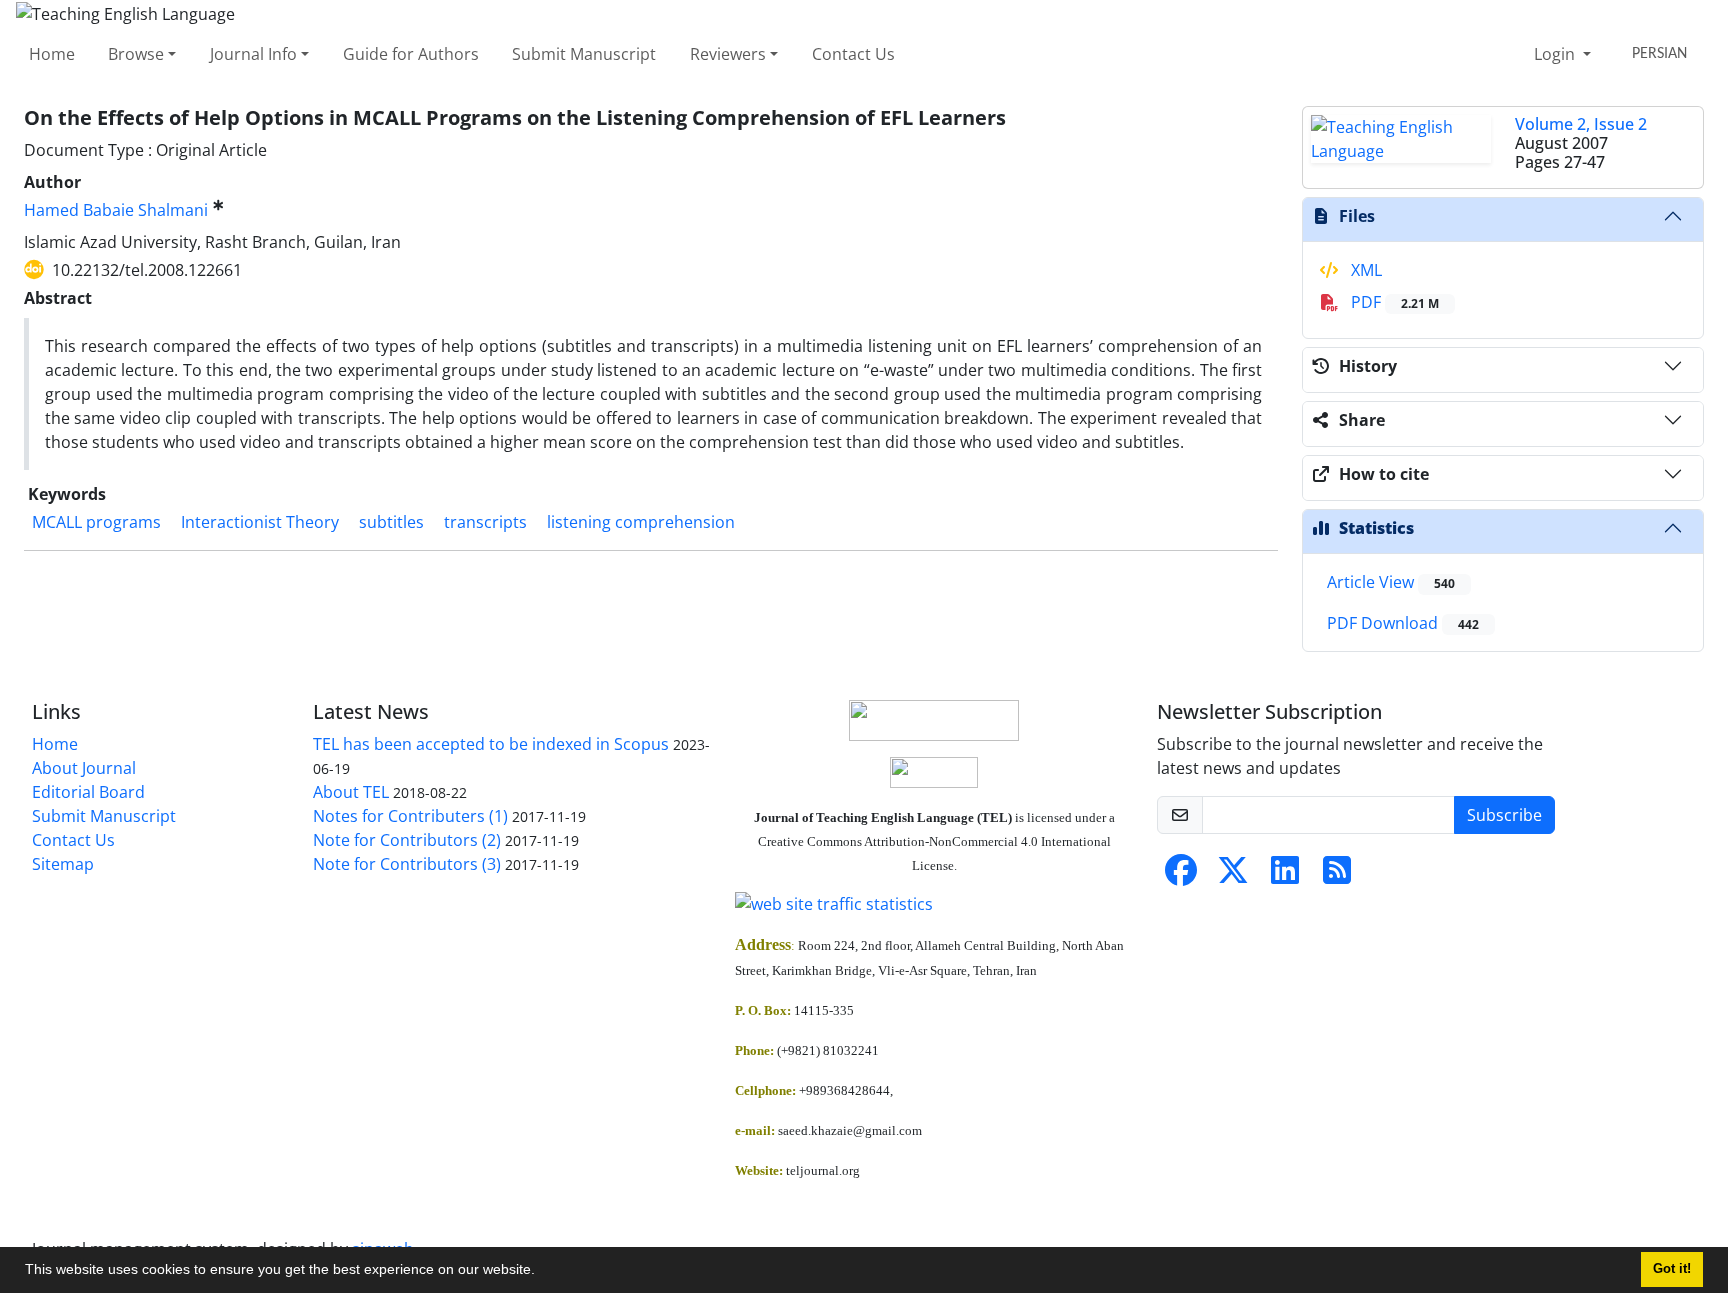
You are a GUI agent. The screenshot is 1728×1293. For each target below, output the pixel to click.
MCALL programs (96, 522)
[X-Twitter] (1233, 876)
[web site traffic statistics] (934, 904)
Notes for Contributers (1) (410, 816)
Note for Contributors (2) (407, 840)
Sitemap (63, 864)
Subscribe (1504, 815)
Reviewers (728, 54)
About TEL (351, 792)
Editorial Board (88, 792)
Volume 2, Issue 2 (1581, 124)
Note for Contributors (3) (407, 864)
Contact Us (853, 54)
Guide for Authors (411, 54)
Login (1556, 54)
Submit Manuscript (584, 54)
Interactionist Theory (260, 522)
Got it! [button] (1672, 1269)
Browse (136, 54)
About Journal (84, 768)
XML (1364, 270)
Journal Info (253, 54)
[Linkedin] (1285, 876)
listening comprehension (641, 522)
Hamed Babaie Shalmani (116, 210)
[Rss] (1337, 876)
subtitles (391, 522)
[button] (542, 1272)
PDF (1393, 302)
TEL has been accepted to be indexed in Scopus (491, 744)
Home (52, 54)
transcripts (485, 522)
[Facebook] (1181, 876)
